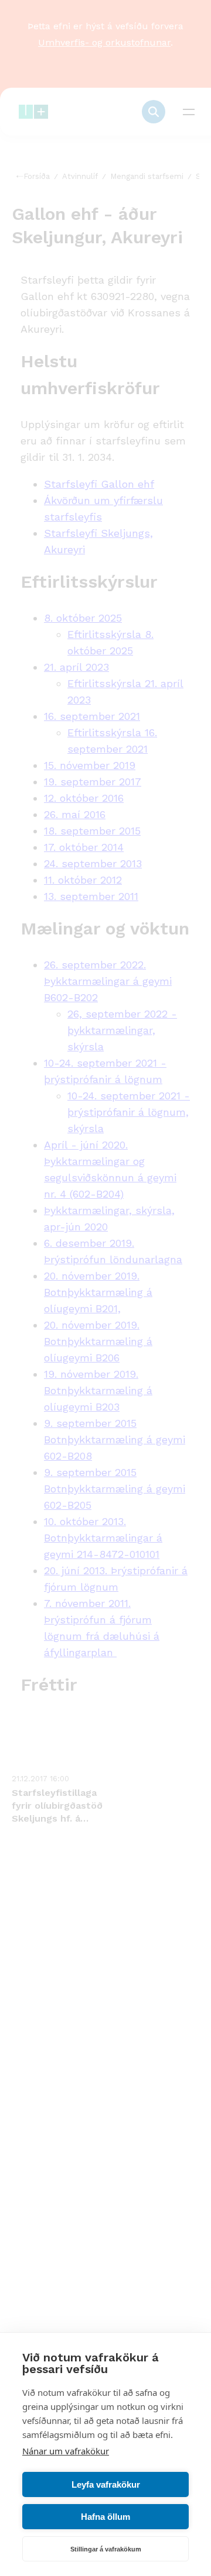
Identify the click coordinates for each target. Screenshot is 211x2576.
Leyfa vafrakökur (106, 2484)
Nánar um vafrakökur (66, 2451)
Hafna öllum (105, 2517)
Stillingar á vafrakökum (106, 2549)
